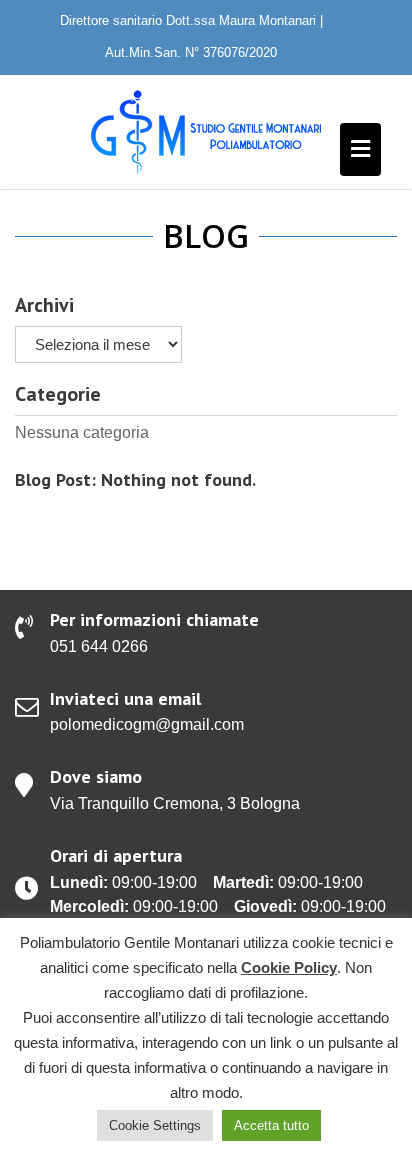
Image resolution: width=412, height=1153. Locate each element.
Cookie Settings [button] (155, 1125)
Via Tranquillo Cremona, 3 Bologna (175, 803)
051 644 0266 (99, 646)
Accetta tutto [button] (271, 1125)
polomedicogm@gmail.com (147, 724)
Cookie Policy (289, 967)
